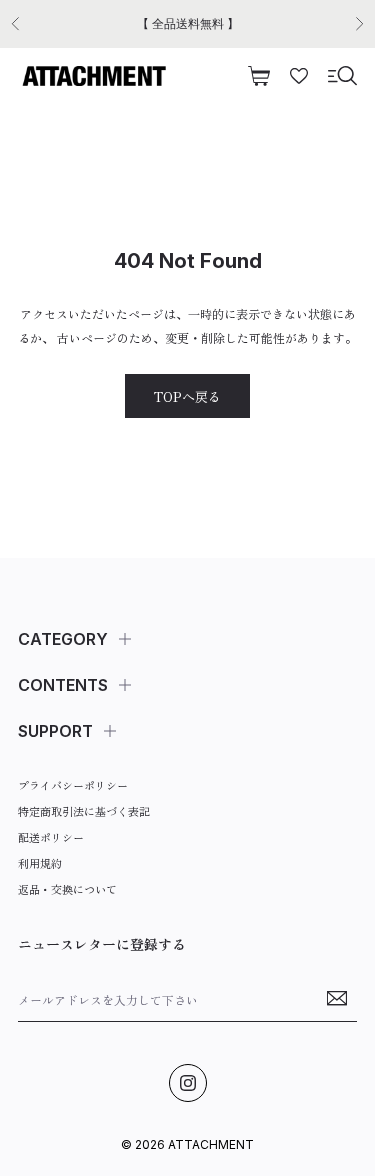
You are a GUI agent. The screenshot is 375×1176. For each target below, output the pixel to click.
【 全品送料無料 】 (188, 23)
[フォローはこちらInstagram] (188, 1083)
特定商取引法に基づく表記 (84, 811)
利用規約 (40, 863)
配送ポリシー (51, 837)
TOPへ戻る (187, 396)
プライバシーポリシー (73, 785)
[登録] (337, 998)
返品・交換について (67, 889)
